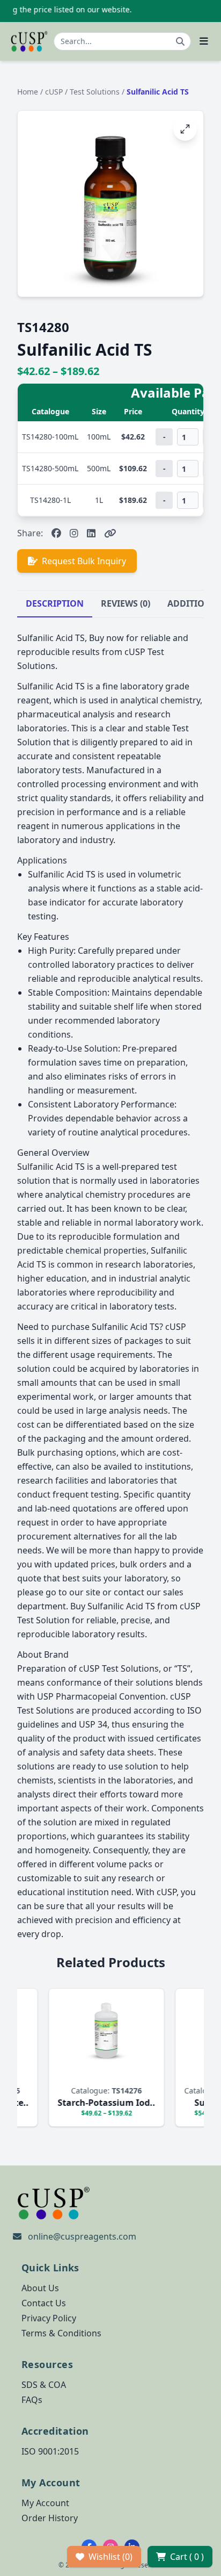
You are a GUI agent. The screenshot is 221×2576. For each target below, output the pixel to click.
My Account (45, 2503)
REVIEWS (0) (126, 603)
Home (28, 92)
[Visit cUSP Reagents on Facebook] (56, 533)
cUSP (55, 92)
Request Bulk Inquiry (84, 561)
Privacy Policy (49, 2318)
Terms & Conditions (61, 2333)
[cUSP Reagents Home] (29, 41)
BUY (56, 2074)
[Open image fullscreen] (185, 129)
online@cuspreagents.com (82, 2236)
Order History (50, 2518)
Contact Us (44, 2303)
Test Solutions (96, 92)
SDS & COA (44, 2385)
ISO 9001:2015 (50, 2451)
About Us (40, 2288)
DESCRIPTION (55, 603)
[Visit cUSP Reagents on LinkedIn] (91, 533)
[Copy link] (110, 533)
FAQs (32, 2400)
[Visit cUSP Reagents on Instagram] (74, 533)
